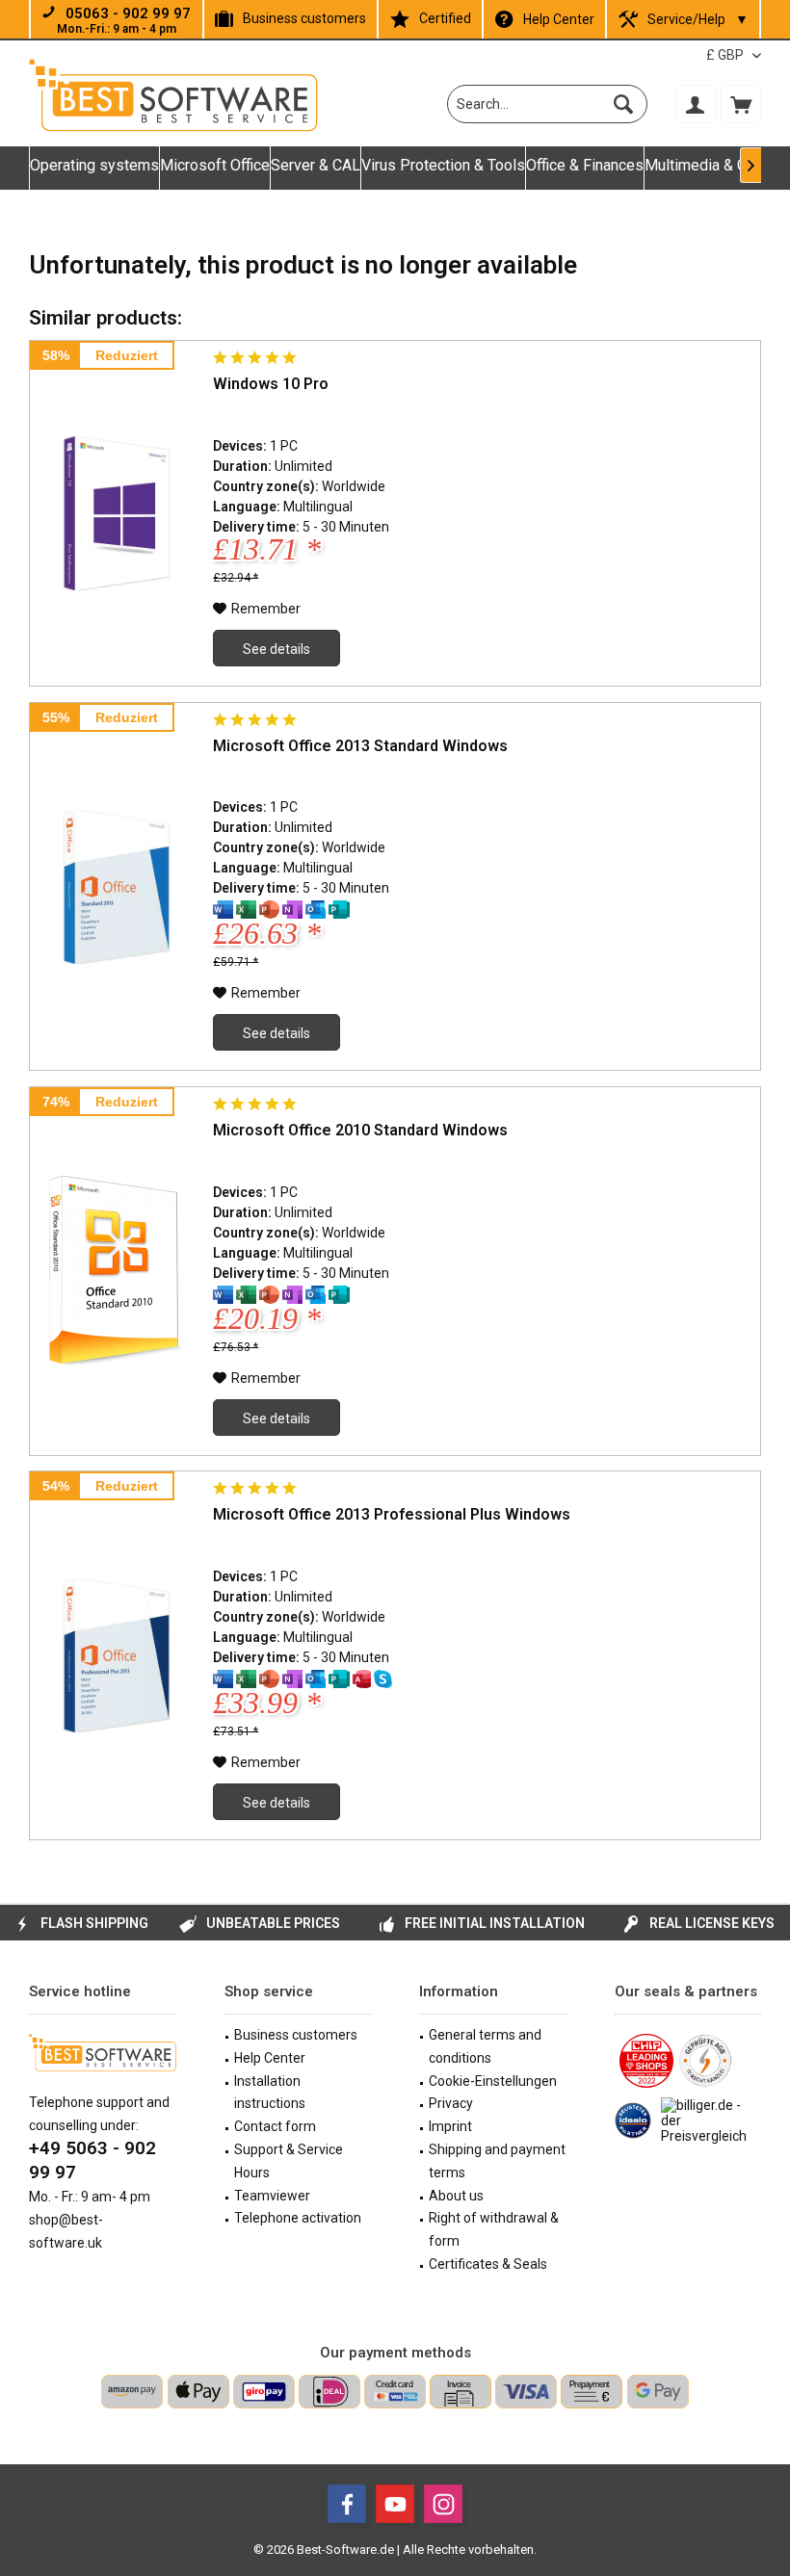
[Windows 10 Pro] (117, 513)
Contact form (275, 2126)
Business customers (304, 18)
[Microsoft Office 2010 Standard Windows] (117, 1271)
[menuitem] (741, 104)
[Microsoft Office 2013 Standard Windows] (117, 887)
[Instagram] (443, 2504)
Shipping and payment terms (497, 2161)
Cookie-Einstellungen (493, 2081)
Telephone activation (298, 2218)
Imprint (450, 2126)
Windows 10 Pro (271, 384)
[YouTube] (395, 2504)
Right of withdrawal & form (494, 2229)
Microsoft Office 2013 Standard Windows (360, 746)
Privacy (451, 2103)
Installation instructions (270, 2093)
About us (456, 2196)
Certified (445, 18)
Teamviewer (272, 2196)
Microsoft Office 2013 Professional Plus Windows (392, 1514)
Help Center (559, 19)
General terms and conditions (485, 2046)
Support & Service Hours (289, 2161)
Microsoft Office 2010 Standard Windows (360, 1130)
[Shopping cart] (741, 104)
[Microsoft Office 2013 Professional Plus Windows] (117, 1655)
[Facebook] (347, 2504)
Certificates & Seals (488, 2264)
